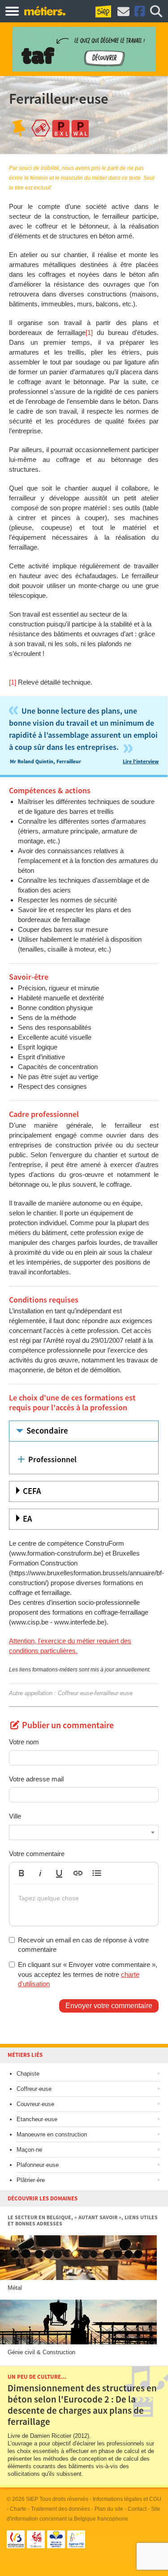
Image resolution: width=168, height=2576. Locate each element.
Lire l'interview (141, 762)
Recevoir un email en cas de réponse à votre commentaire (83, 1945)
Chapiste (28, 2074)
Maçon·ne (29, 2150)
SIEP (32, 2499)
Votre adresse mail (36, 1779)
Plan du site (109, 2509)
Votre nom (24, 1742)
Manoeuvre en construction (52, 2134)
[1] (89, 332)
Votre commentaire (37, 1854)
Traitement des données (60, 2509)
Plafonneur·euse (38, 2165)
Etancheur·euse (37, 2119)
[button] (22, 1873)
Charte (18, 2509)
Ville (15, 1816)
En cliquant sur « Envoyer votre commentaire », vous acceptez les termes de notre (88, 1974)
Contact (137, 2509)
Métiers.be (45, 11)
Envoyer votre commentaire (109, 2006)
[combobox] (84, 1832)
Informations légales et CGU (127, 2499)
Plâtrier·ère (31, 2180)
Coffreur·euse (34, 2089)
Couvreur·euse (35, 2104)
